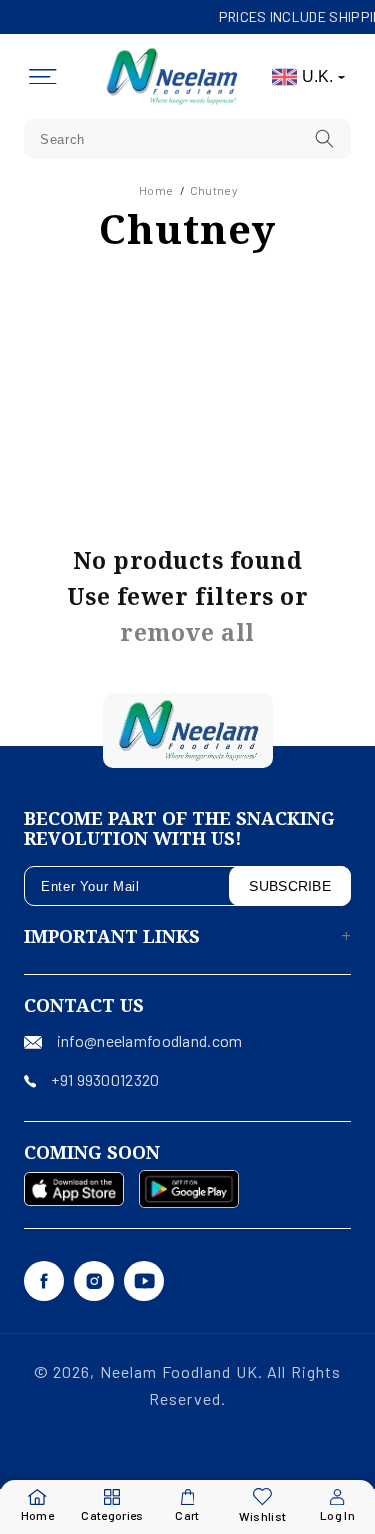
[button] (43, 77)
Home (156, 190)
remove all (187, 632)
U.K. (317, 76)
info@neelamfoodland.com (149, 1040)
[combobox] (187, 139)
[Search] (325, 138)
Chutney (214, 190)
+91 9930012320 (105, 1079)
